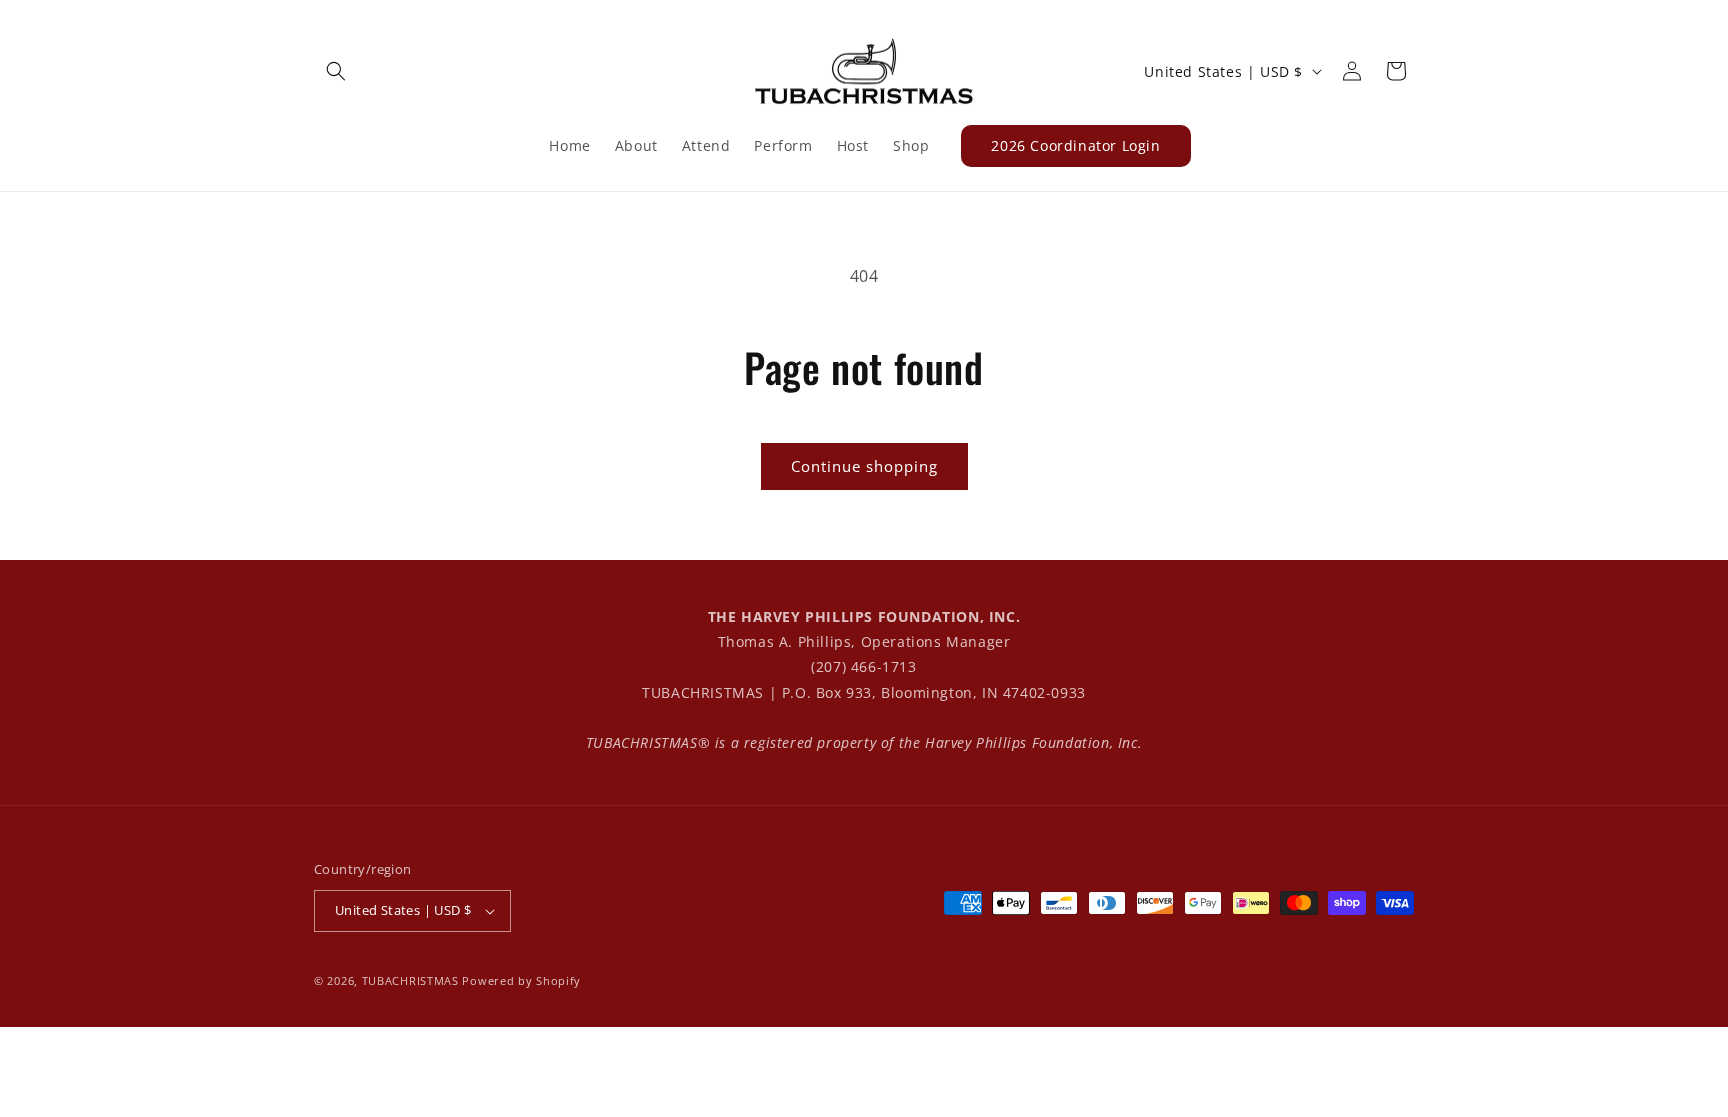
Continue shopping (864, 466)
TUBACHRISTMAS (410, 980)
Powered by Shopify (521, 980)
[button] (336, 71)
